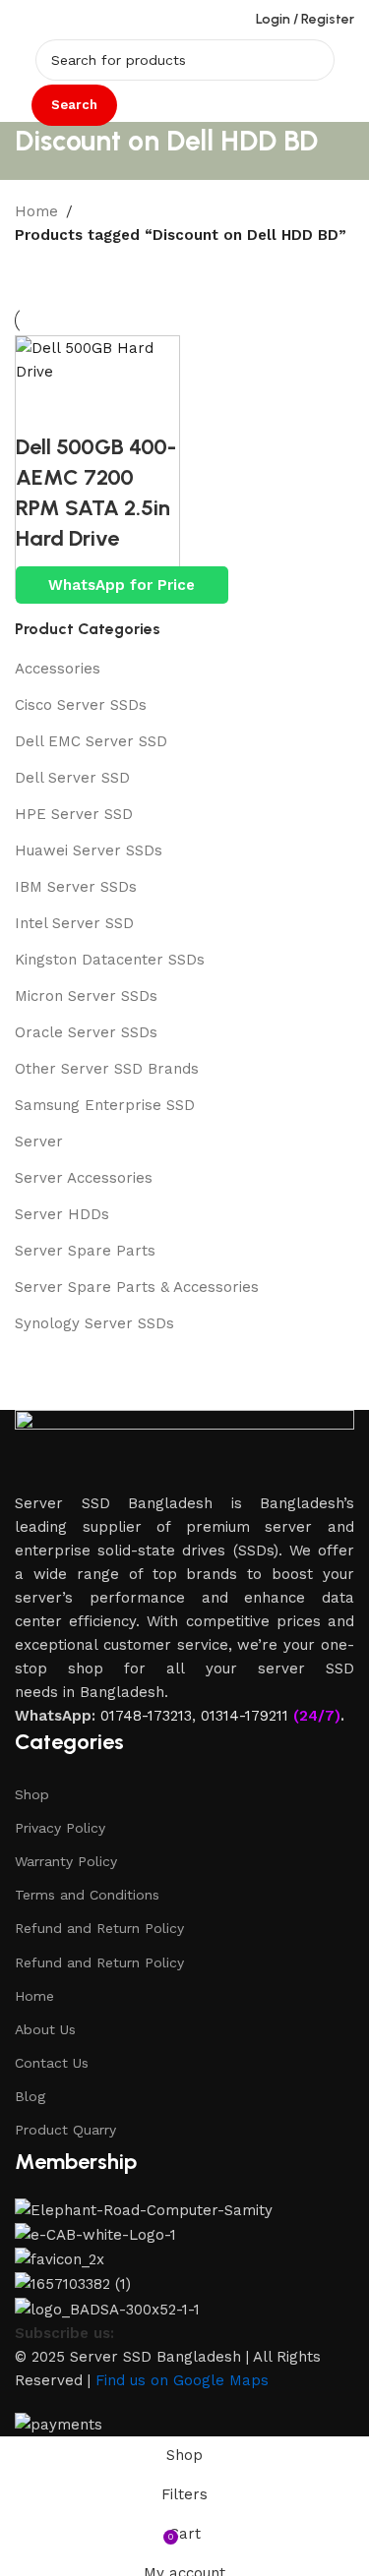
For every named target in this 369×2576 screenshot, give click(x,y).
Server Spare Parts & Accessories (137, 1287)
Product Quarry (65, 2130)
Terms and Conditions (87, 1895)
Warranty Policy (66, 1861)
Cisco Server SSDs (81, 705)
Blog (30, 2096)
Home (36, 211)
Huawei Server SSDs (89, 850)
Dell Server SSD (72, 778)
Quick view (40, 408)
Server (39, 1142)
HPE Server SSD (74, 814)
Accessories (58, 669)
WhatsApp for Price (122, 585)
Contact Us (52, 2063)
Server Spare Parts (85, 1251)
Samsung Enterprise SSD (105, 1105)
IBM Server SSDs (76, 887)
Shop (32, 1794)
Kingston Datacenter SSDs (110, 960)
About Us (45, 2029)
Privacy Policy (60, 1828)
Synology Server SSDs (94, 1323)
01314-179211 (245, 1716)
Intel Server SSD (74, 923)
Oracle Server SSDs (86, 1032)
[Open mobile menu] (23, 20)
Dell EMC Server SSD (91, 741)
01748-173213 (146, 1716)
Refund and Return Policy (99, 1928)
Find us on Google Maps (182, 2380)
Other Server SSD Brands (107, 1069)
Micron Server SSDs (86, 996)
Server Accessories (84, 1178)
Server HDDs (62, 1214)
